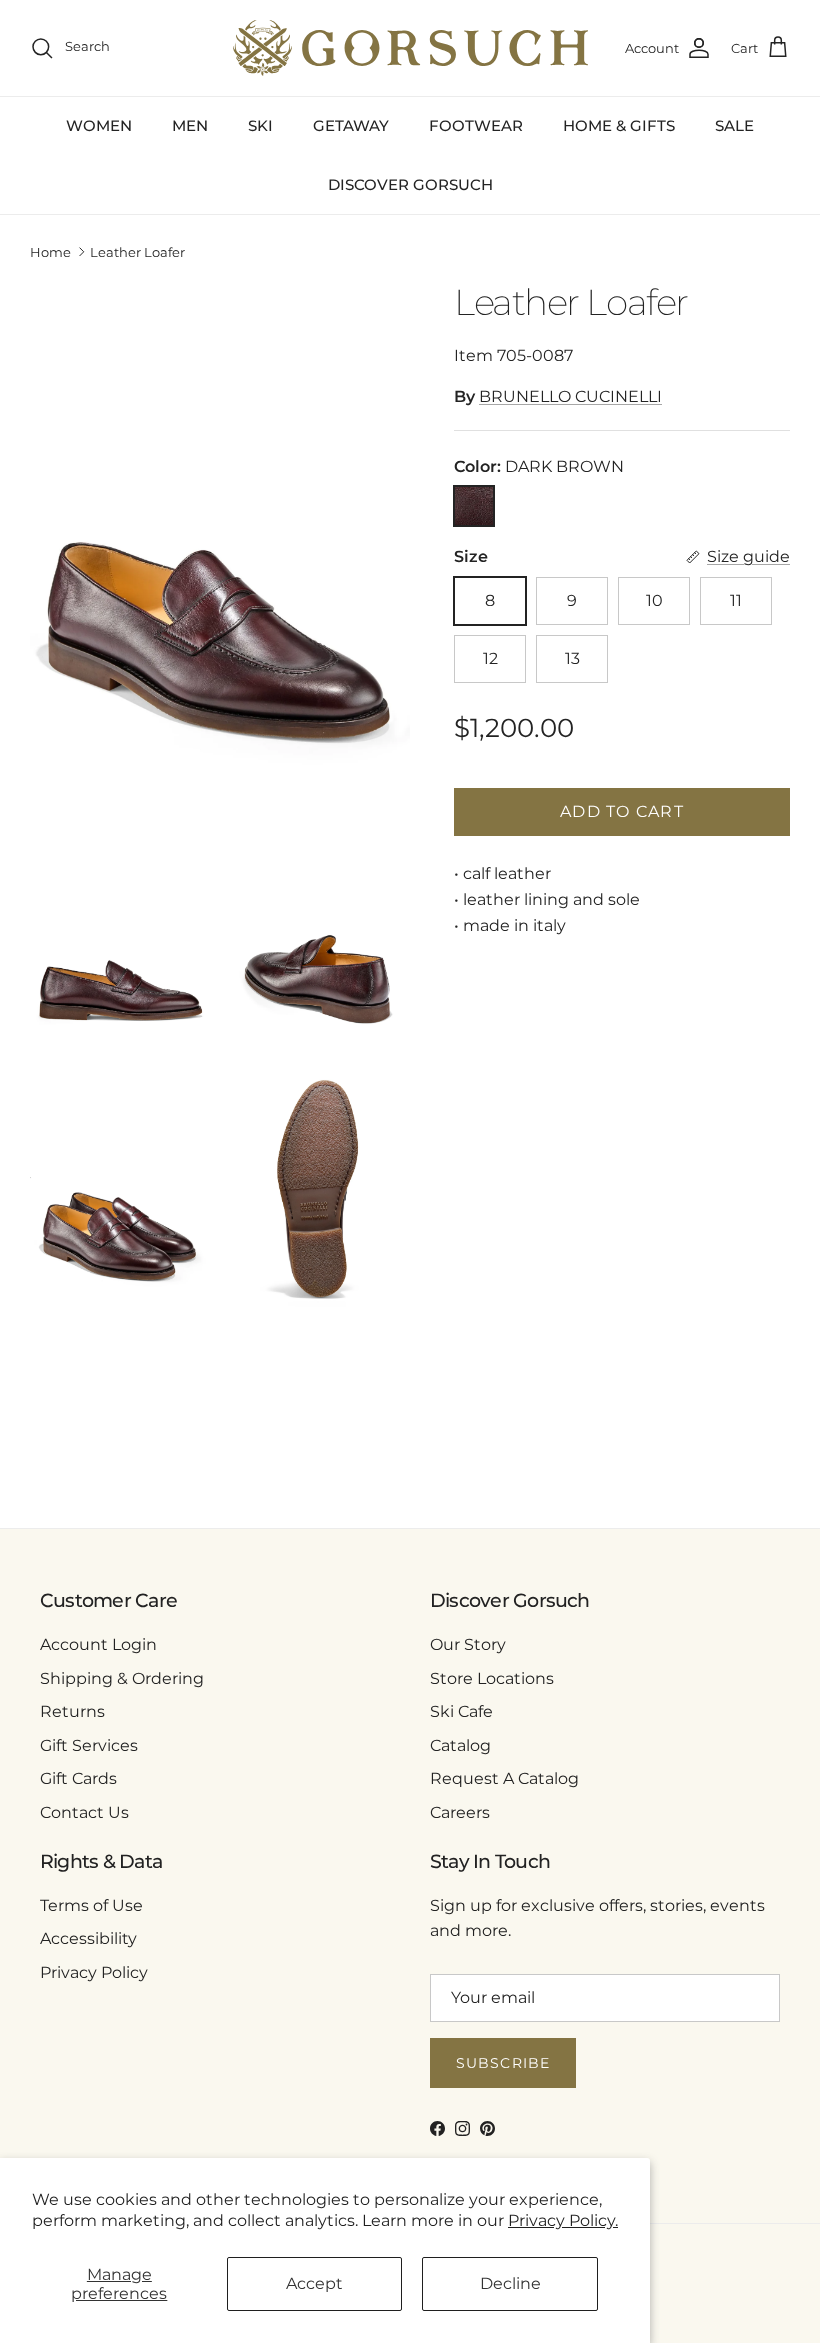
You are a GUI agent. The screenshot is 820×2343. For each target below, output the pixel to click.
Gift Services (89, 1745)
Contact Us (84, 1812)
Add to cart (622, 811)
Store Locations (492, 1678)
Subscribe (503, 2063)
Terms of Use (91, 1905)
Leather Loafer (137, 252)
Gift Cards (78, 1778)
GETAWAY (351, 125)
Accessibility (88, 1938)
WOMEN (99, 125)
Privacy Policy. (563, 2220)
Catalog (460, 1745)
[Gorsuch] (410, 48)
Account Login (98, 1644)
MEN (190, 125)
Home (50, 252)
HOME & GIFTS (619, 125)
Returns (72, 1711)
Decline (510, 2283)
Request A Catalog (504, 1778)
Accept (314, 2283)
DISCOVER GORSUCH (410, 184)
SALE (734, 125)
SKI (260, 125)
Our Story (468, 1644)
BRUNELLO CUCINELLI (570, 396)
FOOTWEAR (476, 125)
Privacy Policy (94, 1972)
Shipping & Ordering (122, 1678)
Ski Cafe (461, 1711)
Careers (460, 1812)
